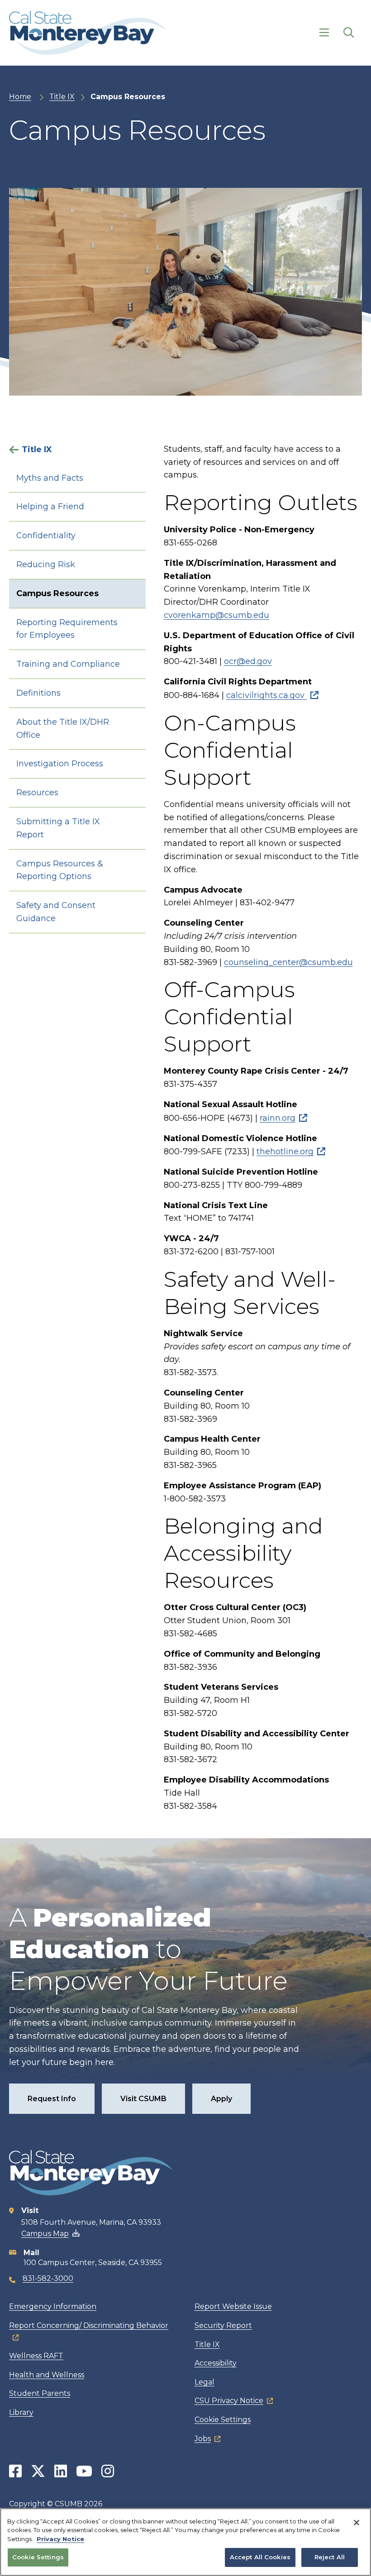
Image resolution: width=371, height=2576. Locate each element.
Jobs (203, 2439)
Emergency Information (53, 2306)
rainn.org (278, 1118)
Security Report (223, 2325)
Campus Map (45, 2234)
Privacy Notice (60, 2539)
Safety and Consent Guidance (56, 912)
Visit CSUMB (143, 2099)
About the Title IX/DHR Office (63, 729)
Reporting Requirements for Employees (67, 629)
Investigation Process (60, 764)
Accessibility (216, 2363)
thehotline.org (285, 1152)
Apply (221, 2099)
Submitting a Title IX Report (58, 828)
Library (21, 2412)
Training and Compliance (68, 664)
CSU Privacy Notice (229, 2401)
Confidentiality (46, 535)
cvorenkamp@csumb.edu (216, 615)
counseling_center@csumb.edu (288, 962)
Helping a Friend (50, 507)
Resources (37, 793)
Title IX (62, 97)
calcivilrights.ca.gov (266, 695)
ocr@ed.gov (248, 661)
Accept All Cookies (260, 2557)
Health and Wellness (47, 2375)
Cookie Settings (223, 2420)
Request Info (52, 2099)
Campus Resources (57, 593)
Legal (205, 2382)
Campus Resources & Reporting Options (60, 870)
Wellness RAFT (36, 2356)
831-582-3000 (48, 2278)
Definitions (38, 693)
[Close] (357, 2523)
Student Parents (40, 2393)
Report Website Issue (233, 2306)
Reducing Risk (46, 564)
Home (20, 97)
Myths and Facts (50, 478)
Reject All (330, 2557)
